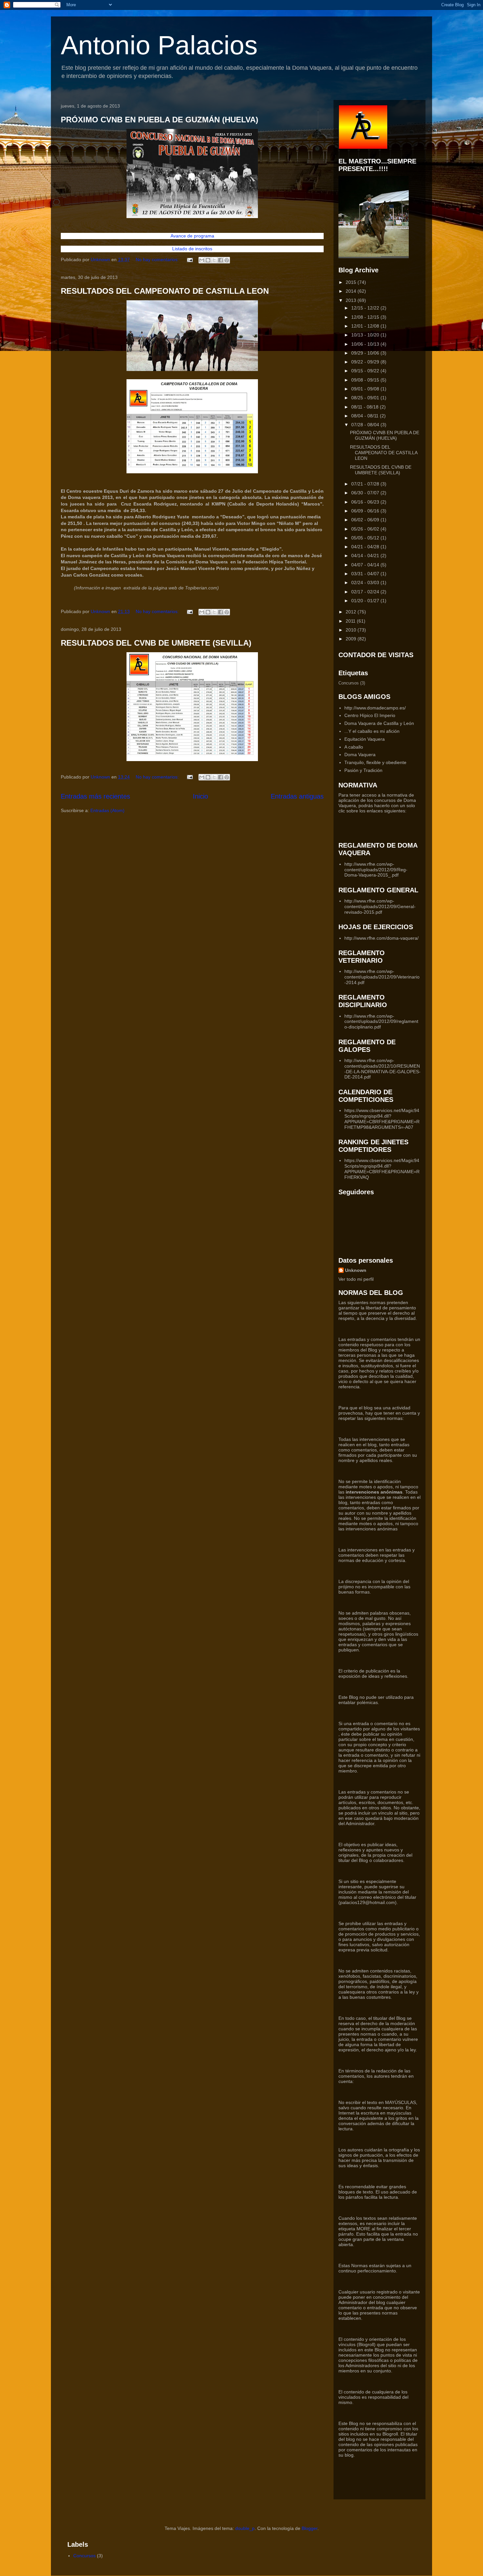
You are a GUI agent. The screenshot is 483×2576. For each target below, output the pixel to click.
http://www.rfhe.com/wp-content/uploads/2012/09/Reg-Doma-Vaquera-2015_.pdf (376, 870)
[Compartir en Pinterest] (227, 260)
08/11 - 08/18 (366, 407)
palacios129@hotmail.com (368, 1902)
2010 (352, 630)
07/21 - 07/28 (366, 484)
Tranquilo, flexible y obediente (375, 762)
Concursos (349, 683)
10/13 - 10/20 (366, 335)
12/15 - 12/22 (366, 308)
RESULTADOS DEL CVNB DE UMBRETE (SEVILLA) (156, 643)
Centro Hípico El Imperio (370, 715)
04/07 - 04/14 (366, 565)
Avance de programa (192, 236)
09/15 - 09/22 (366, 371)
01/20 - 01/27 (366, 601)
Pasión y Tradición (363, 770)
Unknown (356, 1270)
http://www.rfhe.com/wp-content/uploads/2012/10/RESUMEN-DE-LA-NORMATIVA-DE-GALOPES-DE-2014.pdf (382, 1069)
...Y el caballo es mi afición (372, 731)
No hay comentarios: (158, 260)
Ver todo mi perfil (356, 1279)
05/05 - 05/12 (366, 538)
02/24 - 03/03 (366, 582)
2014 (352, 291)
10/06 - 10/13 (366, 344)
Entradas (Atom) (107, 810)
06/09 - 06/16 (366, 511)
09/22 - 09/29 (366, 362)
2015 (352, 282)
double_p (245, 2528)
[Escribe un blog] (208, 260)
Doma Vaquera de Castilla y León (379, 723)
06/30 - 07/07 (366, 493)
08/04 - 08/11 (366, 416)
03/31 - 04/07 (366, 574)
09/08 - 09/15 (366, 380)
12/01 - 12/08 (366, 326)
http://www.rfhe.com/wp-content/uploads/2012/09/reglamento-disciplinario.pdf (381, 1022)
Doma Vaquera (360, 755)
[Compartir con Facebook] (220, 260)
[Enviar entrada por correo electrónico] (189, 260)
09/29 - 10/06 (366, 353)
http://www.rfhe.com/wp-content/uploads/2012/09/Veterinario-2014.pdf (382, 977)
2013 (352, 300)
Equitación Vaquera (365, 739)
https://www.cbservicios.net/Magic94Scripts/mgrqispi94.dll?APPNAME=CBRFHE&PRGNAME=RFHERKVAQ (382, 1169)
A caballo (354, 747)
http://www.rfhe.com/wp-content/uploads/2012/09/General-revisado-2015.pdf (380, 906)
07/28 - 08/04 (366, 425)
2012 (352, 612)
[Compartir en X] (214, 260)
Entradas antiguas (297, 796)
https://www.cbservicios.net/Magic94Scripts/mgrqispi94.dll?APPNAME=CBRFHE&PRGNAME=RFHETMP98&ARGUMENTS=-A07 (382, 1119)
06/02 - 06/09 (366, 520)
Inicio (200, 796)
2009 (352, 639)
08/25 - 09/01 (366, 398)
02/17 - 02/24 (366, 592)
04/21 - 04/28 (366, 547)
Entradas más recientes (95, 796)
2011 (351, 621)
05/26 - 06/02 (366, 529)
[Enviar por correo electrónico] (202, 260)
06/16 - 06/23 (366, 502)
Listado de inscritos (192, 249)
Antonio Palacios (159, 45)
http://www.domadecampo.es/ (375, 708)
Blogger (310, 2528)
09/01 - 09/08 (366, 389)
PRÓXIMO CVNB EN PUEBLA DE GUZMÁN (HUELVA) (160, 120)
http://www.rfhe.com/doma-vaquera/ (381, 938)
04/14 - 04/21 (366, 556)
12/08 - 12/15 (366, 317)
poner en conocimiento (377, 2297)
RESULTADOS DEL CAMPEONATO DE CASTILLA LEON (165, 291)
